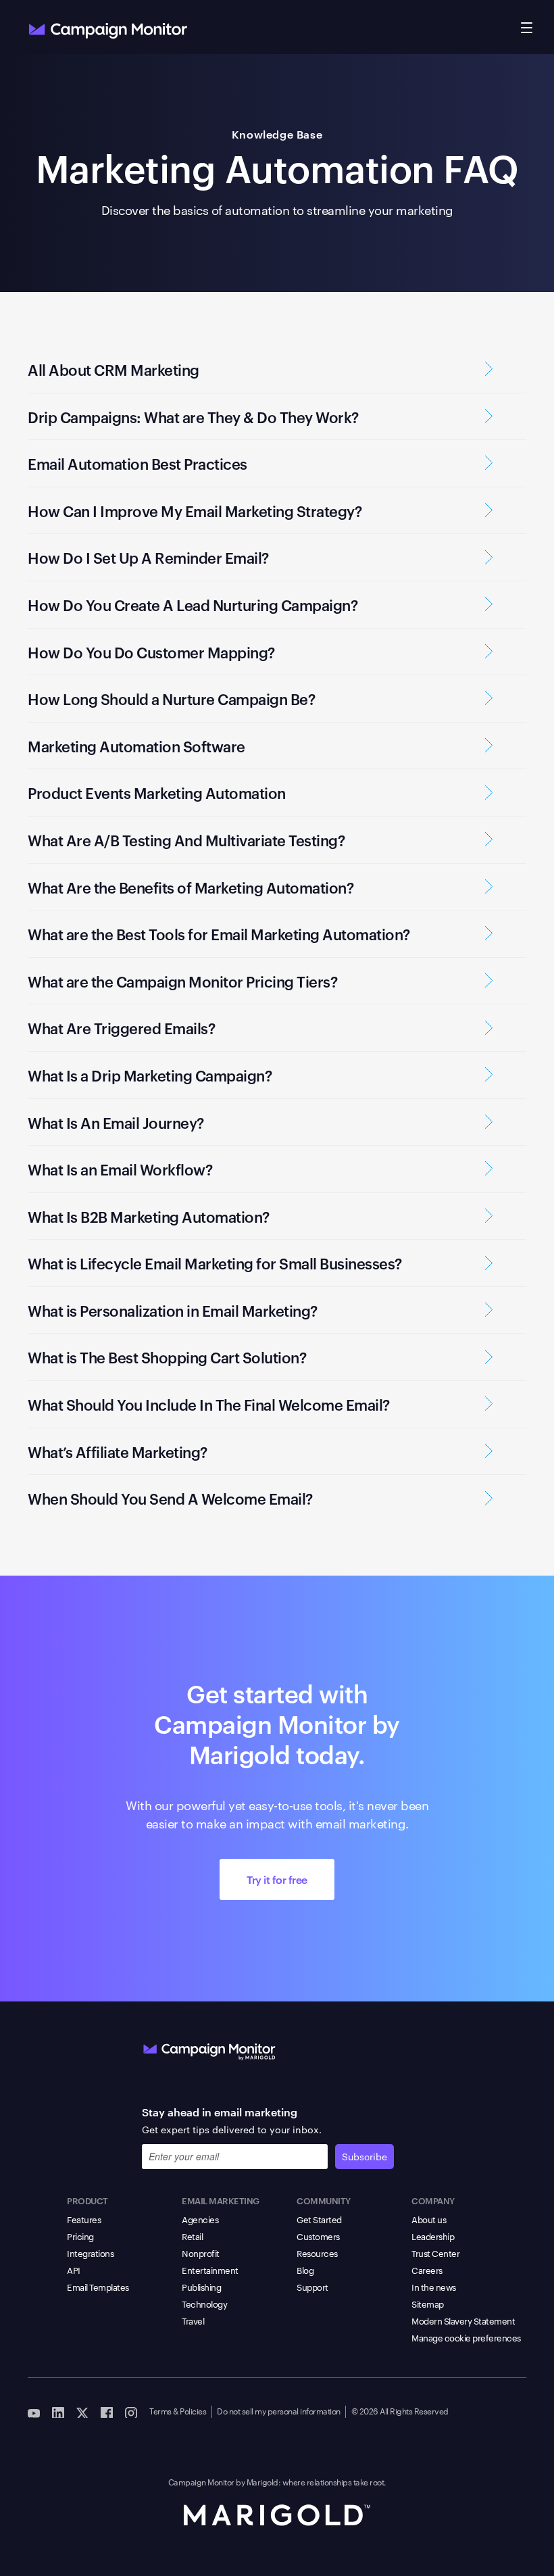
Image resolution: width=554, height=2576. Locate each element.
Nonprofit (201, 2253)
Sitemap (428, 2304)
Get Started (319, 2219)
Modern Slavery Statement (463, 2320)
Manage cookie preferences (466, 2337)
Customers (318, 2236)
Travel (193, 2320)
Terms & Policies (178, 2410)
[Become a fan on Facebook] (107, 2412)
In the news (434, 2287)
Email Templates (98, 2287)
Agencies (200, 2219)
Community (324, 2200)
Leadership (433, 2236)
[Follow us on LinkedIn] (58, 2412)
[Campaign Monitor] (209, 2049)
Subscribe (364, 2156)
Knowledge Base (277, 134)
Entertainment (210, 2270)
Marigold (262, 2481)
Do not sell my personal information (279, 2410)
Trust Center (435, 2253)
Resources (317, 2253)
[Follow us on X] (82, 2412)
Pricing (80, 2236)
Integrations (90, 2253)
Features (84, 2219)
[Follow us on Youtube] (34, 2412)
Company (433, 2200)
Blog (305, 2270)
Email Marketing (221, 2200)
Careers (427, 2270)
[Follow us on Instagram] (131, 2412)
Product (87, 2200)
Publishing (201, 2287)
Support (312, 2287)
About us (429, 2219)
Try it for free (277, 1879)
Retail (192, 2236)
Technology (204, 2304)
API (74, 2270)
